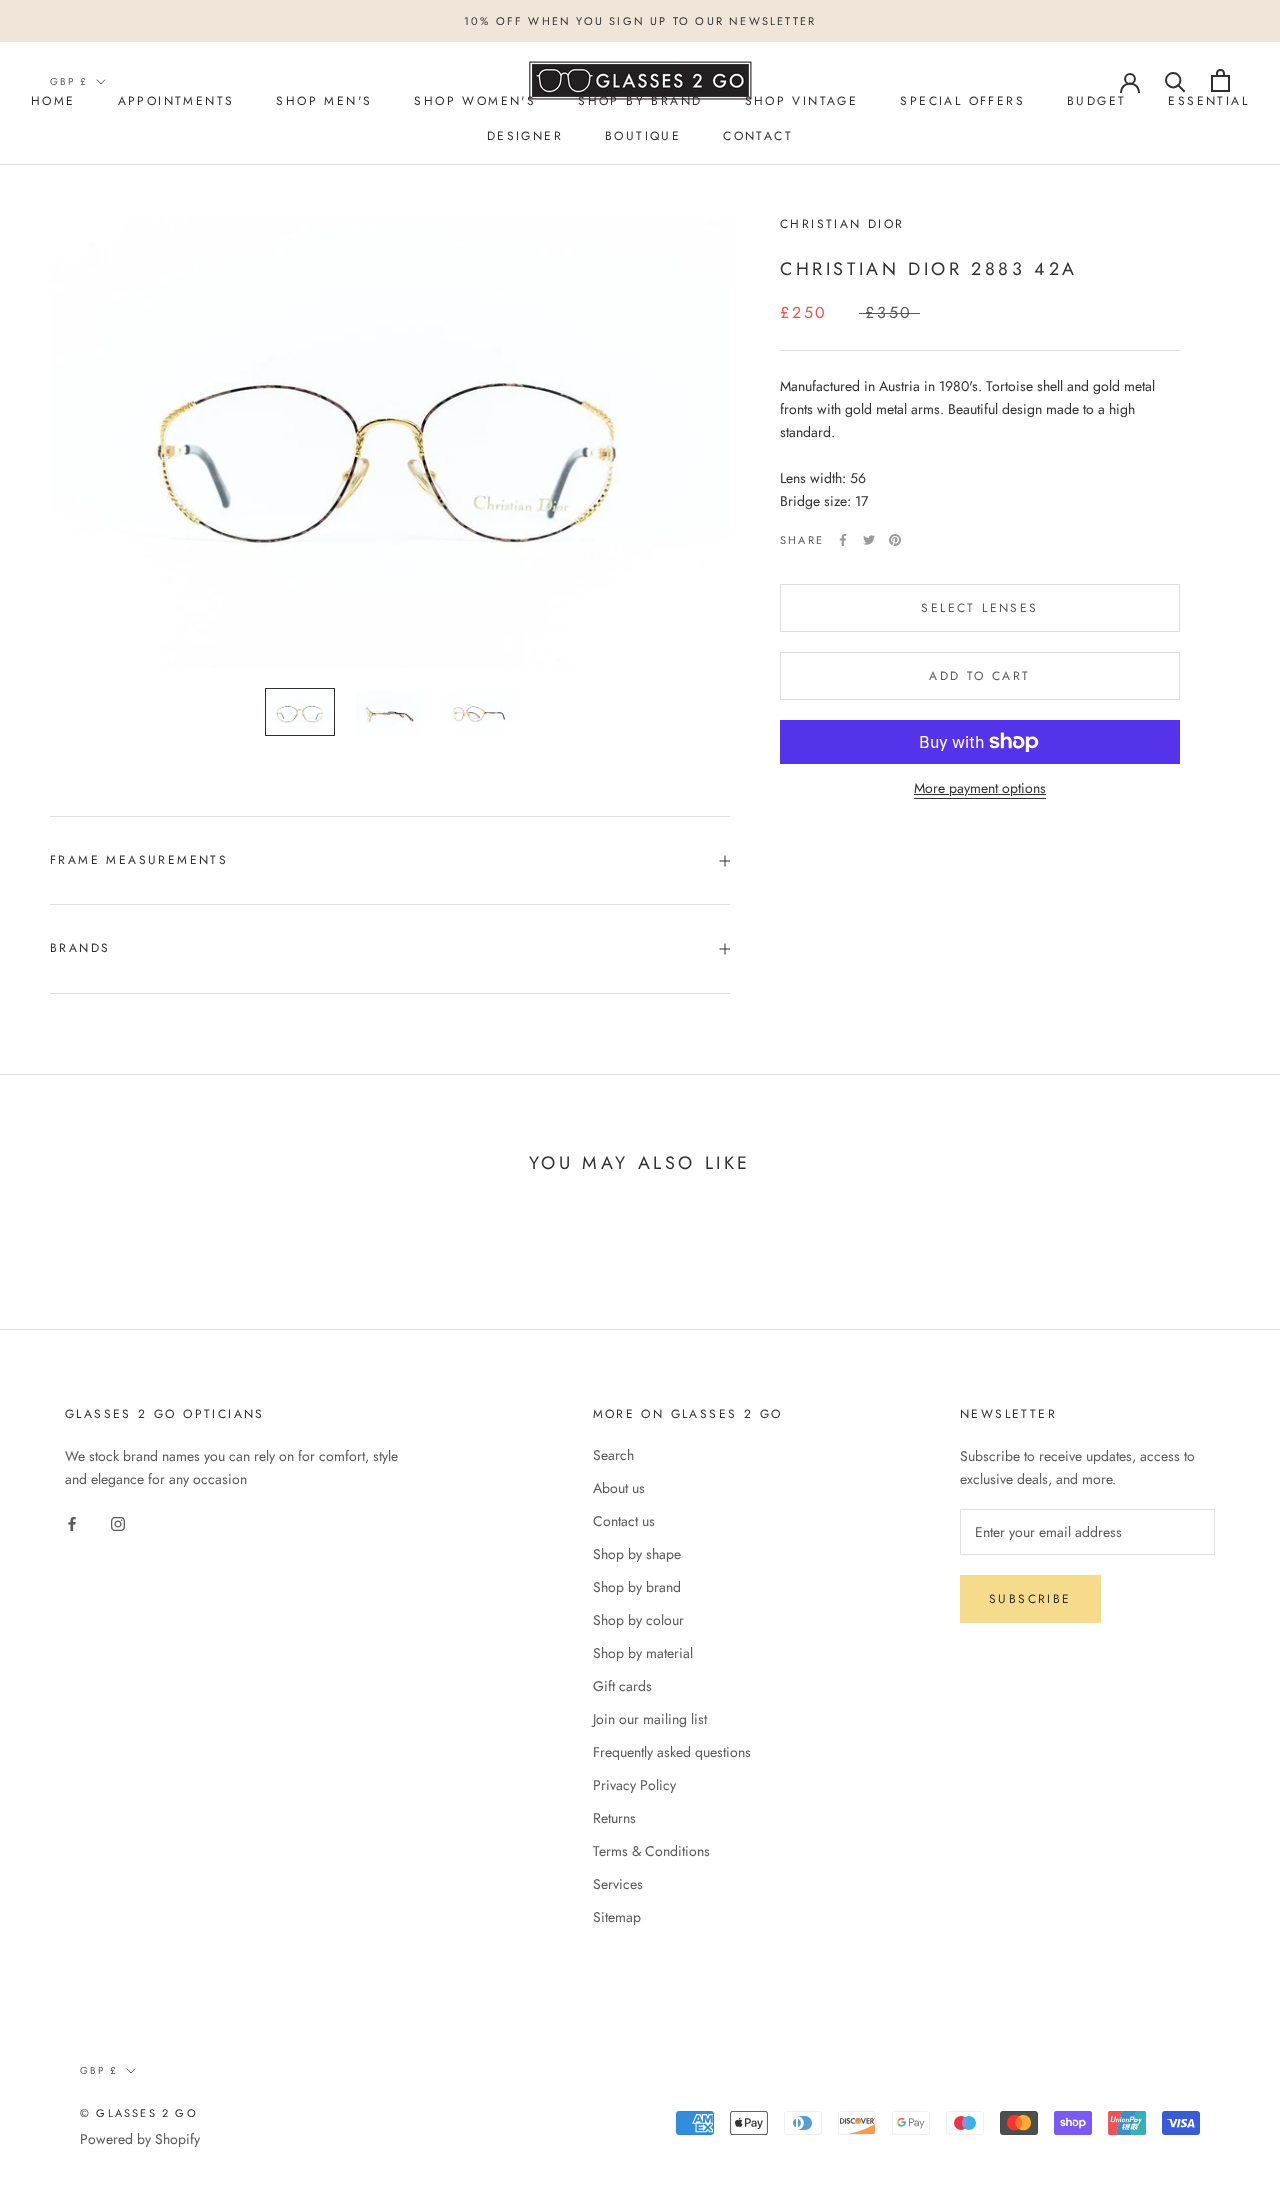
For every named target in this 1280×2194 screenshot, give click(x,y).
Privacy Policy (634, 1785)
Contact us (624, 1521)
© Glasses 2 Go (139, 2113)
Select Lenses (979, 608)
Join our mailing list (650, 1719)
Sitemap (617, 1917)
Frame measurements (139, 860)
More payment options (980, 788)
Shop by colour (638, 1620)
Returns (614, 1818)
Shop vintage (802, 101)
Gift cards (622, 1686)
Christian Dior (842, 224)
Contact (758, 136)
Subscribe (1030, 1599)
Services (618, 1884)
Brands (80, 948)
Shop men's (324, 101)
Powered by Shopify (140, 2139)
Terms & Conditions (651, 1851)
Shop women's (475, 101)
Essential (1208, 101)
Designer (525, 136)
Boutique (643, 136)
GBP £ (69, 81)
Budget (1096, 101)
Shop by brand (637, 1587)
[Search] (1175, 80)
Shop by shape (637, 1554)
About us (619, 1488)
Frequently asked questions (672, 1752)
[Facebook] (843, 540)
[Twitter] (869, 540)
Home (53, 101)
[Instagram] (118, 1522)
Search (613, 1455)
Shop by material (643, 1653)
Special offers (962, 101)
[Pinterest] (895, 540)
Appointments (176, 101)
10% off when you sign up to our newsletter (640, 21)
